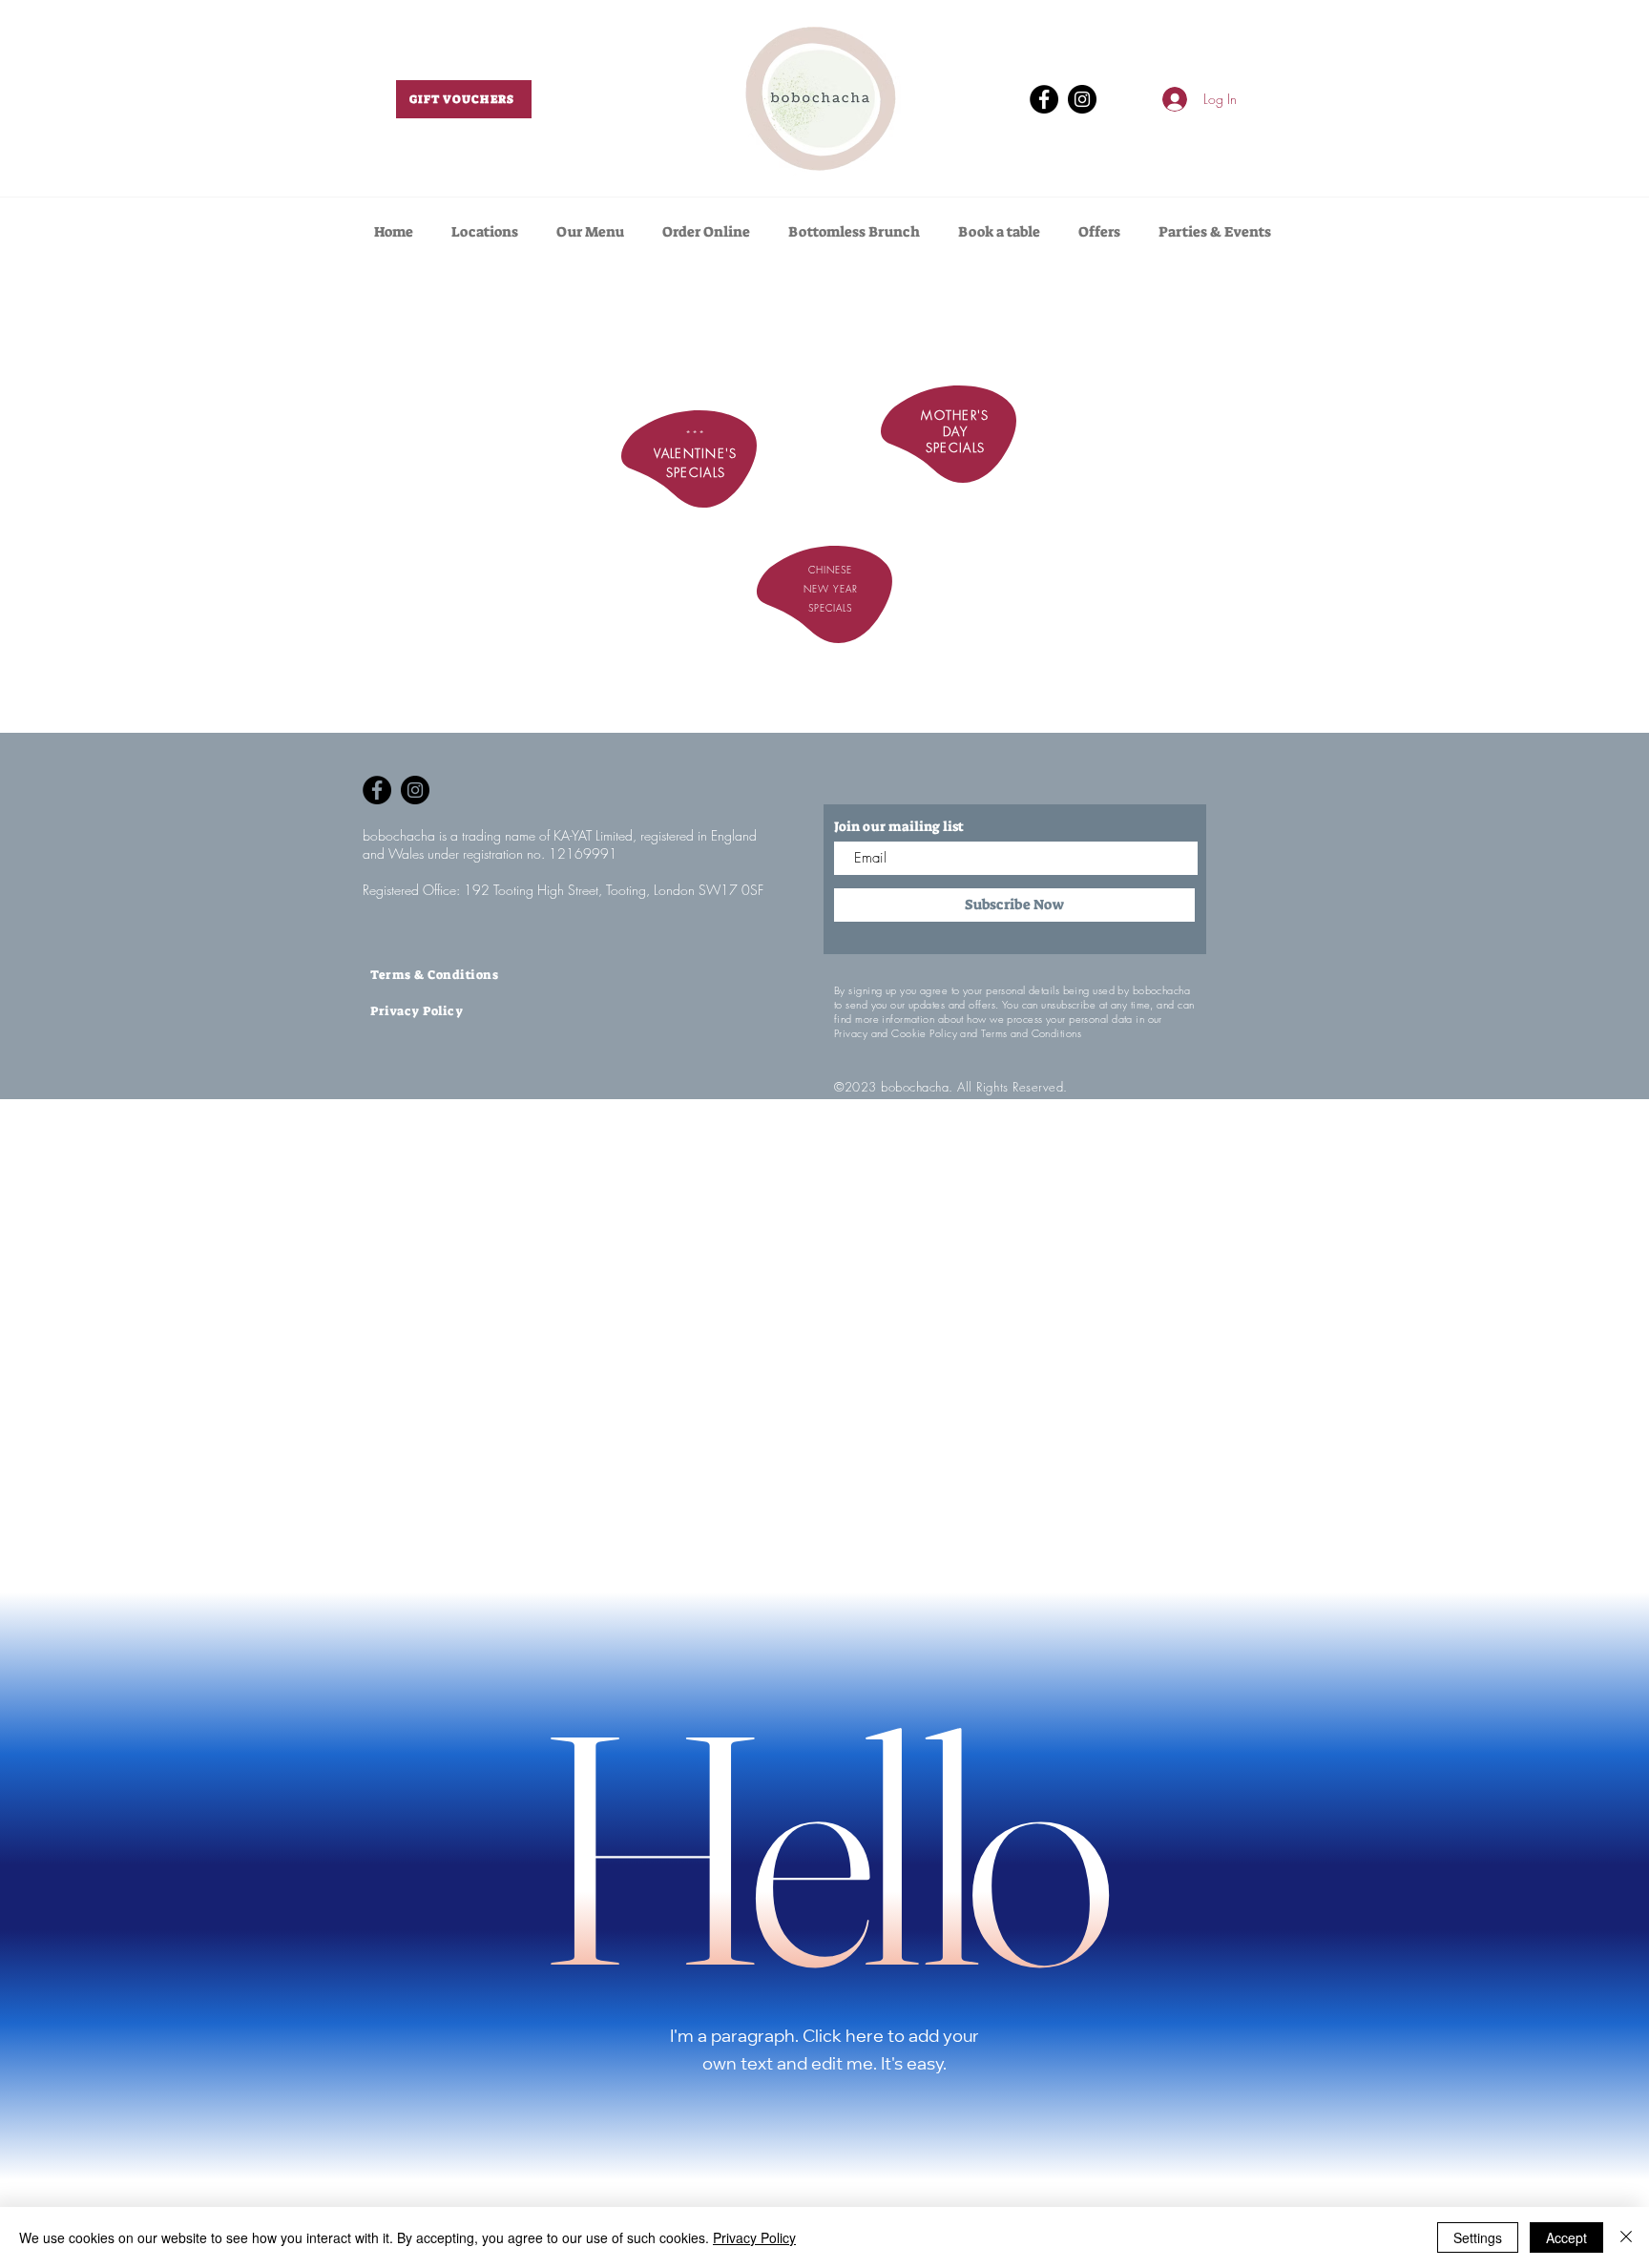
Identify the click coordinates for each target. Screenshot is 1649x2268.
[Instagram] (1082, 99)
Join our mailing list (899, 826)
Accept (1566, 2237)
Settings (1478, 2237)
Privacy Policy (754, 2237)
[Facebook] (1044, 99)
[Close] (1626, 2237)
